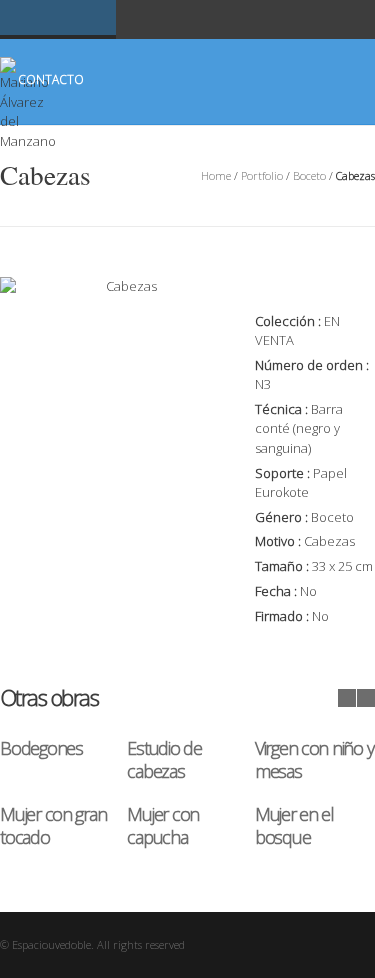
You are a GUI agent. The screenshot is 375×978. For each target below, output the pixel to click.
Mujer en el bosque (294, 825)
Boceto (309, 175)
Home (216, 175)
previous (347, 698)
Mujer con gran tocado (53, 825)
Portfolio (262, 175)
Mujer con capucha (163, 825)
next (366, 698)
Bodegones (41, 748)
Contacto (51, 79)
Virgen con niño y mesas (314, 759)
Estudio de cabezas (164, 759)
